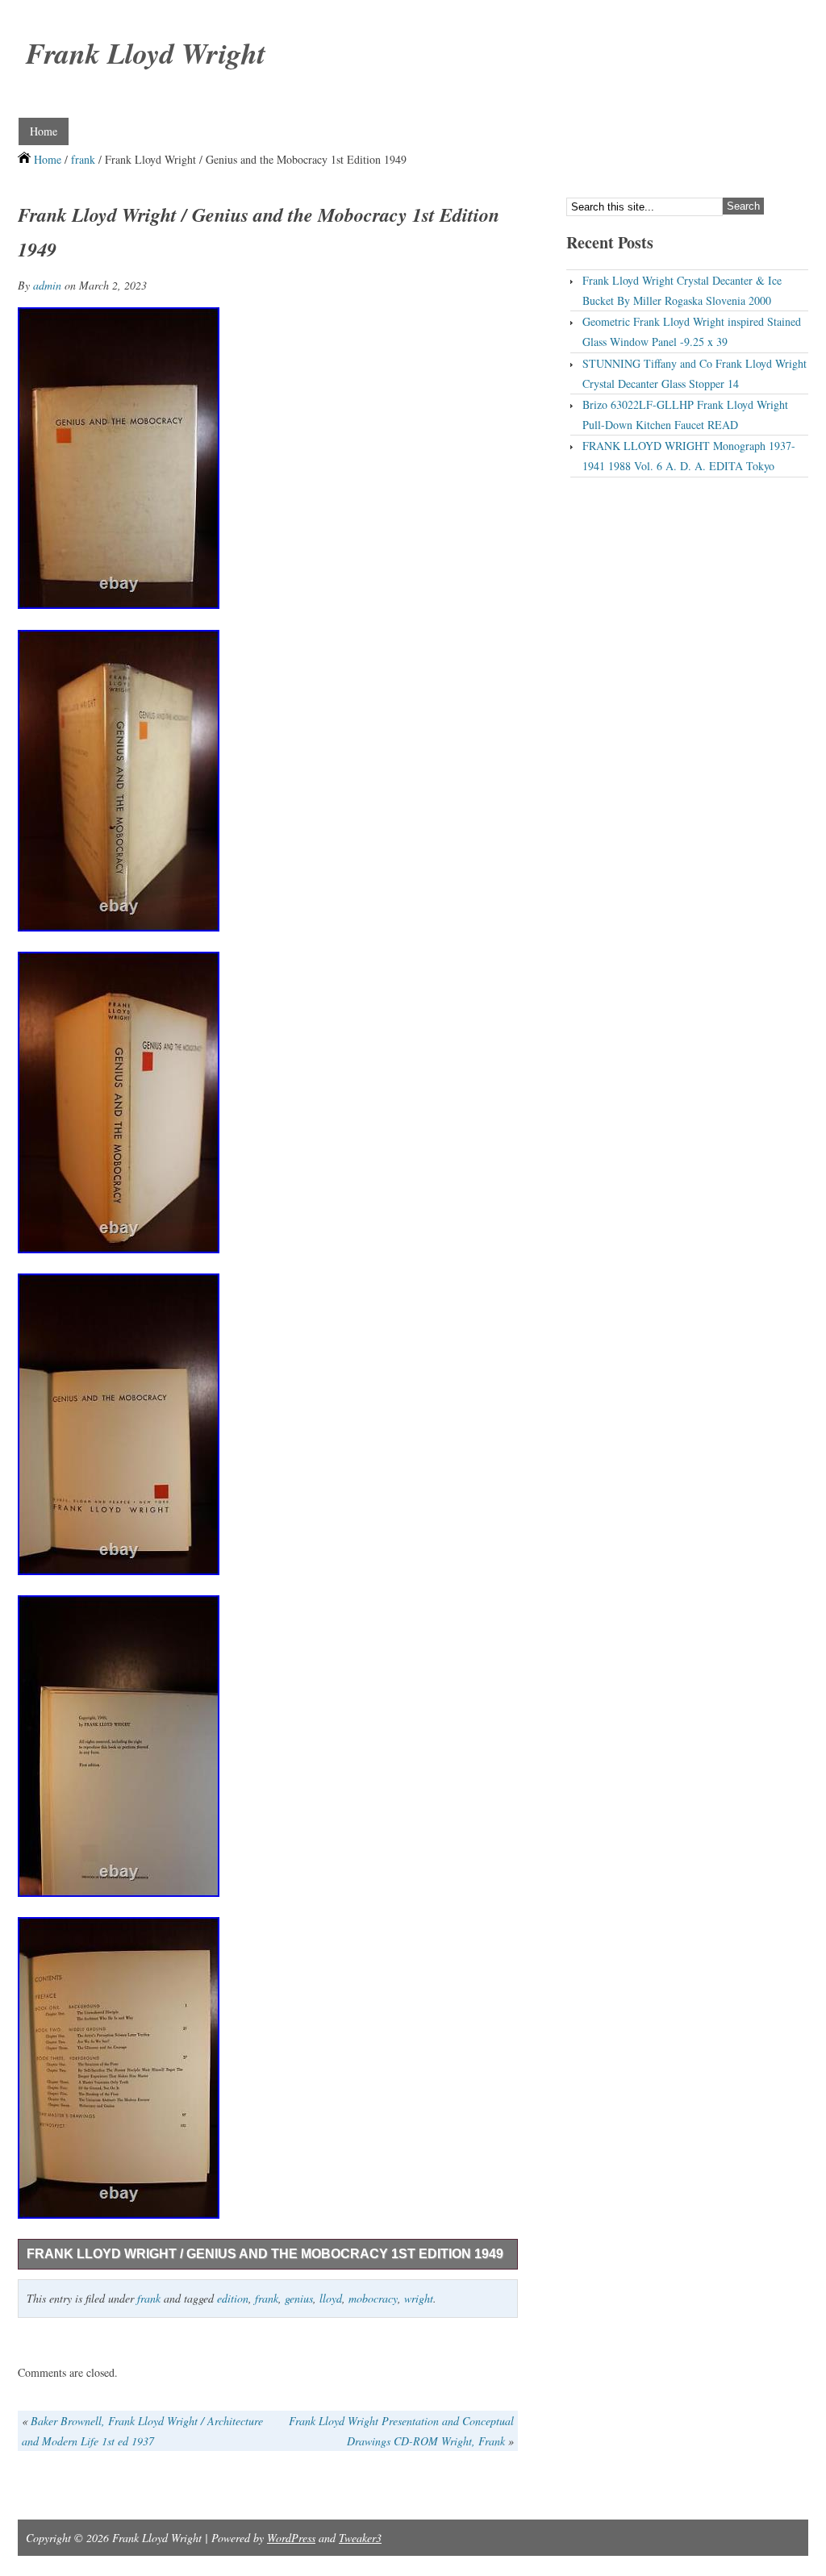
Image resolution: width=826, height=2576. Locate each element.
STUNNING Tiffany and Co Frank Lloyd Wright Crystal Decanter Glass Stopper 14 (695, 373)
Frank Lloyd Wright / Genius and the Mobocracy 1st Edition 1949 (265, 2254)
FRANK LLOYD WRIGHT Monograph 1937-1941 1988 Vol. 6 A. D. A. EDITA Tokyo (689, 456)
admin (47, 285)
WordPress (291, 2538)
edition (233, 2298)
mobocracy (373, 2298)
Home (44, 131)
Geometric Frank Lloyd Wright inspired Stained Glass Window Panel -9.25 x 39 (692, 331)
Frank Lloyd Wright (146, 53)
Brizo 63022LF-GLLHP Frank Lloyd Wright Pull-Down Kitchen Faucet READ (685, 415)
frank (83, 159)
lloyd (331, 2298)
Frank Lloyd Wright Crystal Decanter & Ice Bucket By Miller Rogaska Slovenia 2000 (682, 290)
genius (299, 2298)
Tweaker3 (360, 2538)
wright (419, 2298)
